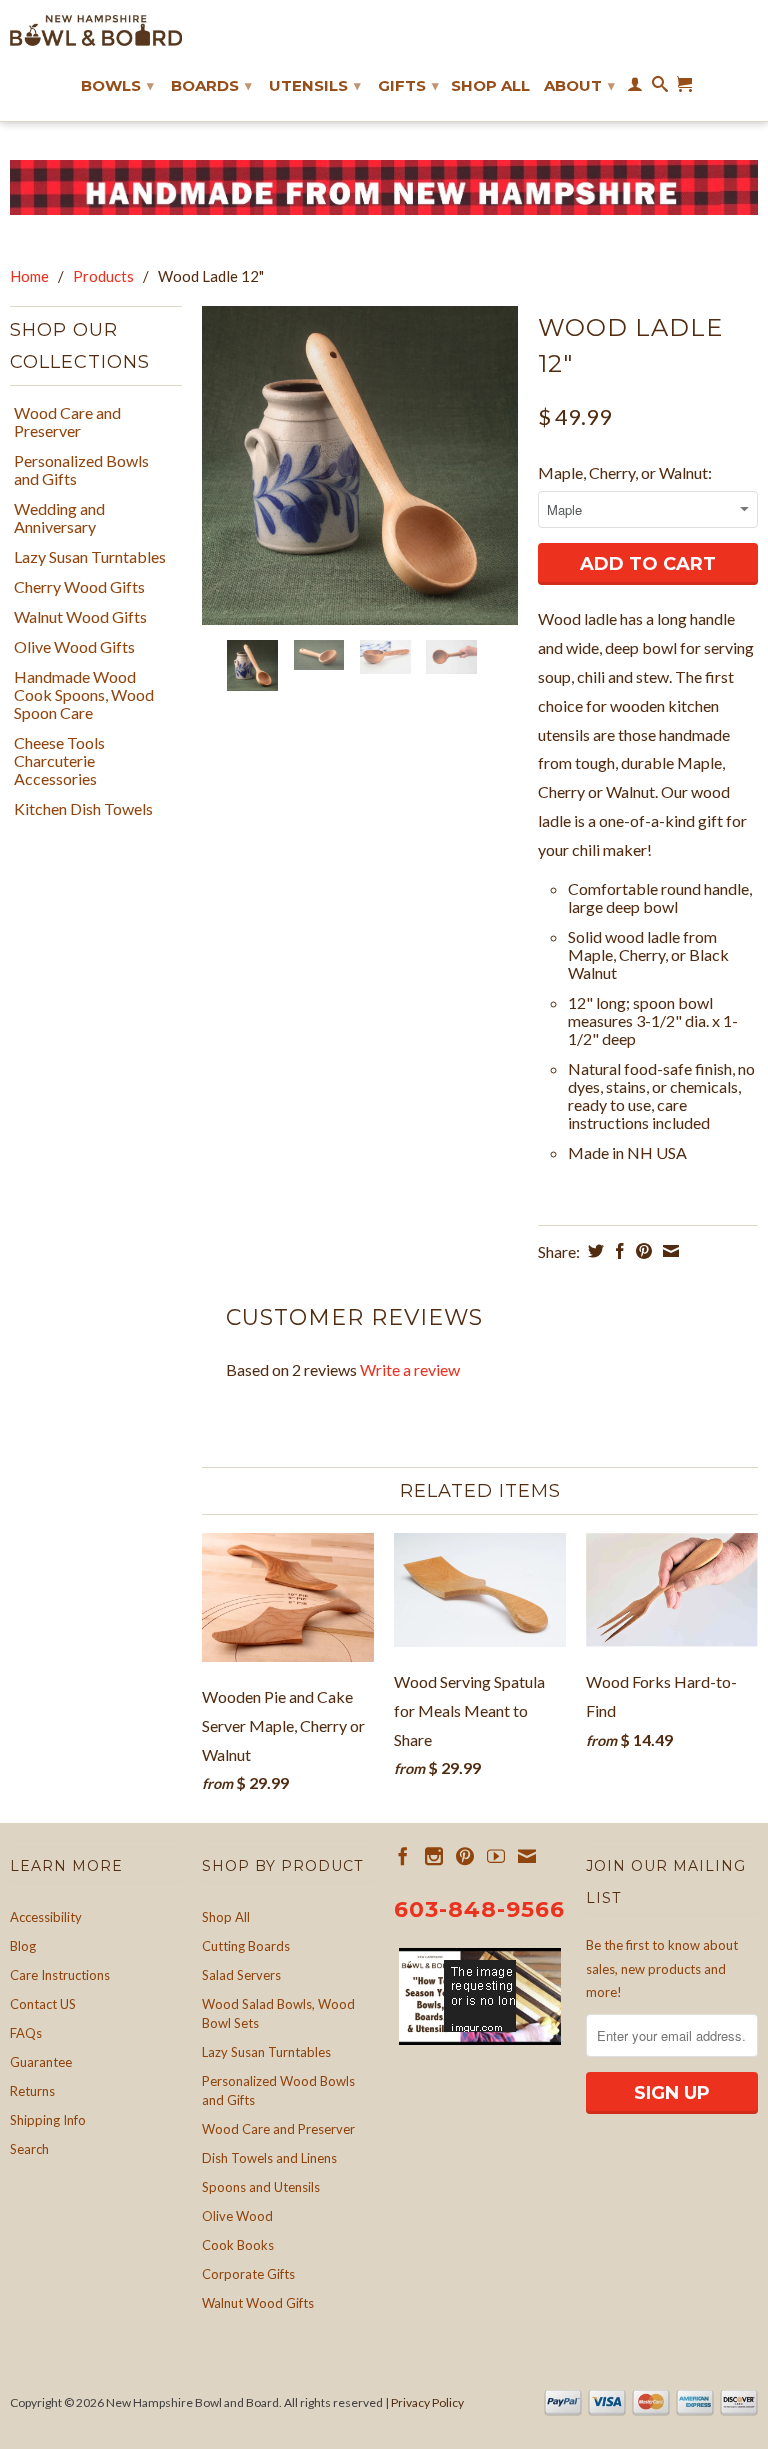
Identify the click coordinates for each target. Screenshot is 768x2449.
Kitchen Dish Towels (83, 809)
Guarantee (41, 2062)
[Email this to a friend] (668, 1251)
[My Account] (635, 88)
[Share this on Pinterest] (641, 1251)
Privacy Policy (427, 2402)
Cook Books (238, 2245)
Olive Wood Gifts (74, 647)
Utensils (315, 85)
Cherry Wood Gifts (79, 587)
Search (29, 2149)
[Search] (660, 88)
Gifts (408, 85)
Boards (211, 85)
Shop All (490, 86)
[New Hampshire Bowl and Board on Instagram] (434, 1856)
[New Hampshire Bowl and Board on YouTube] (496, 1856)
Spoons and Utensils (261, 2187)
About (579, 85)
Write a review (410, 1369)
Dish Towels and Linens (269, 2158)
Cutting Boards (246, 1946)
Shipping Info (48, 2120)
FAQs (26, 2033)
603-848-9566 (479, 1909)
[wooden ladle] (360, 465)
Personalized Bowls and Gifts (81, 470)
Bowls (117, 85)
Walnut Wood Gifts (80, 617)
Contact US (43, 2004)
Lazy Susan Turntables (90, 557)
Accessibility (46, 1917)
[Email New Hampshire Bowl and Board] (527, 1856)
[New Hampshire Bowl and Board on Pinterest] (465, 1856)
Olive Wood (237, 2216)
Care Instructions (60, 1975)
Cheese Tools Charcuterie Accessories (59, 761)
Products (103, 276)
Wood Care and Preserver (67, 422)
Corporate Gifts (248, 2274)
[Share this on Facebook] (617, 1251)
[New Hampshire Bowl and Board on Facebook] (403, 1856)
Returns (32, 2091)
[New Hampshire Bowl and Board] (96, 30)
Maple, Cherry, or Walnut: (625, 472)
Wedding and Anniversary (59, 518)
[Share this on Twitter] (593, 1251)
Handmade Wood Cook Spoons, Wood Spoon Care (84, 695)
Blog (23, 1946)
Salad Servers (241, 1975)
